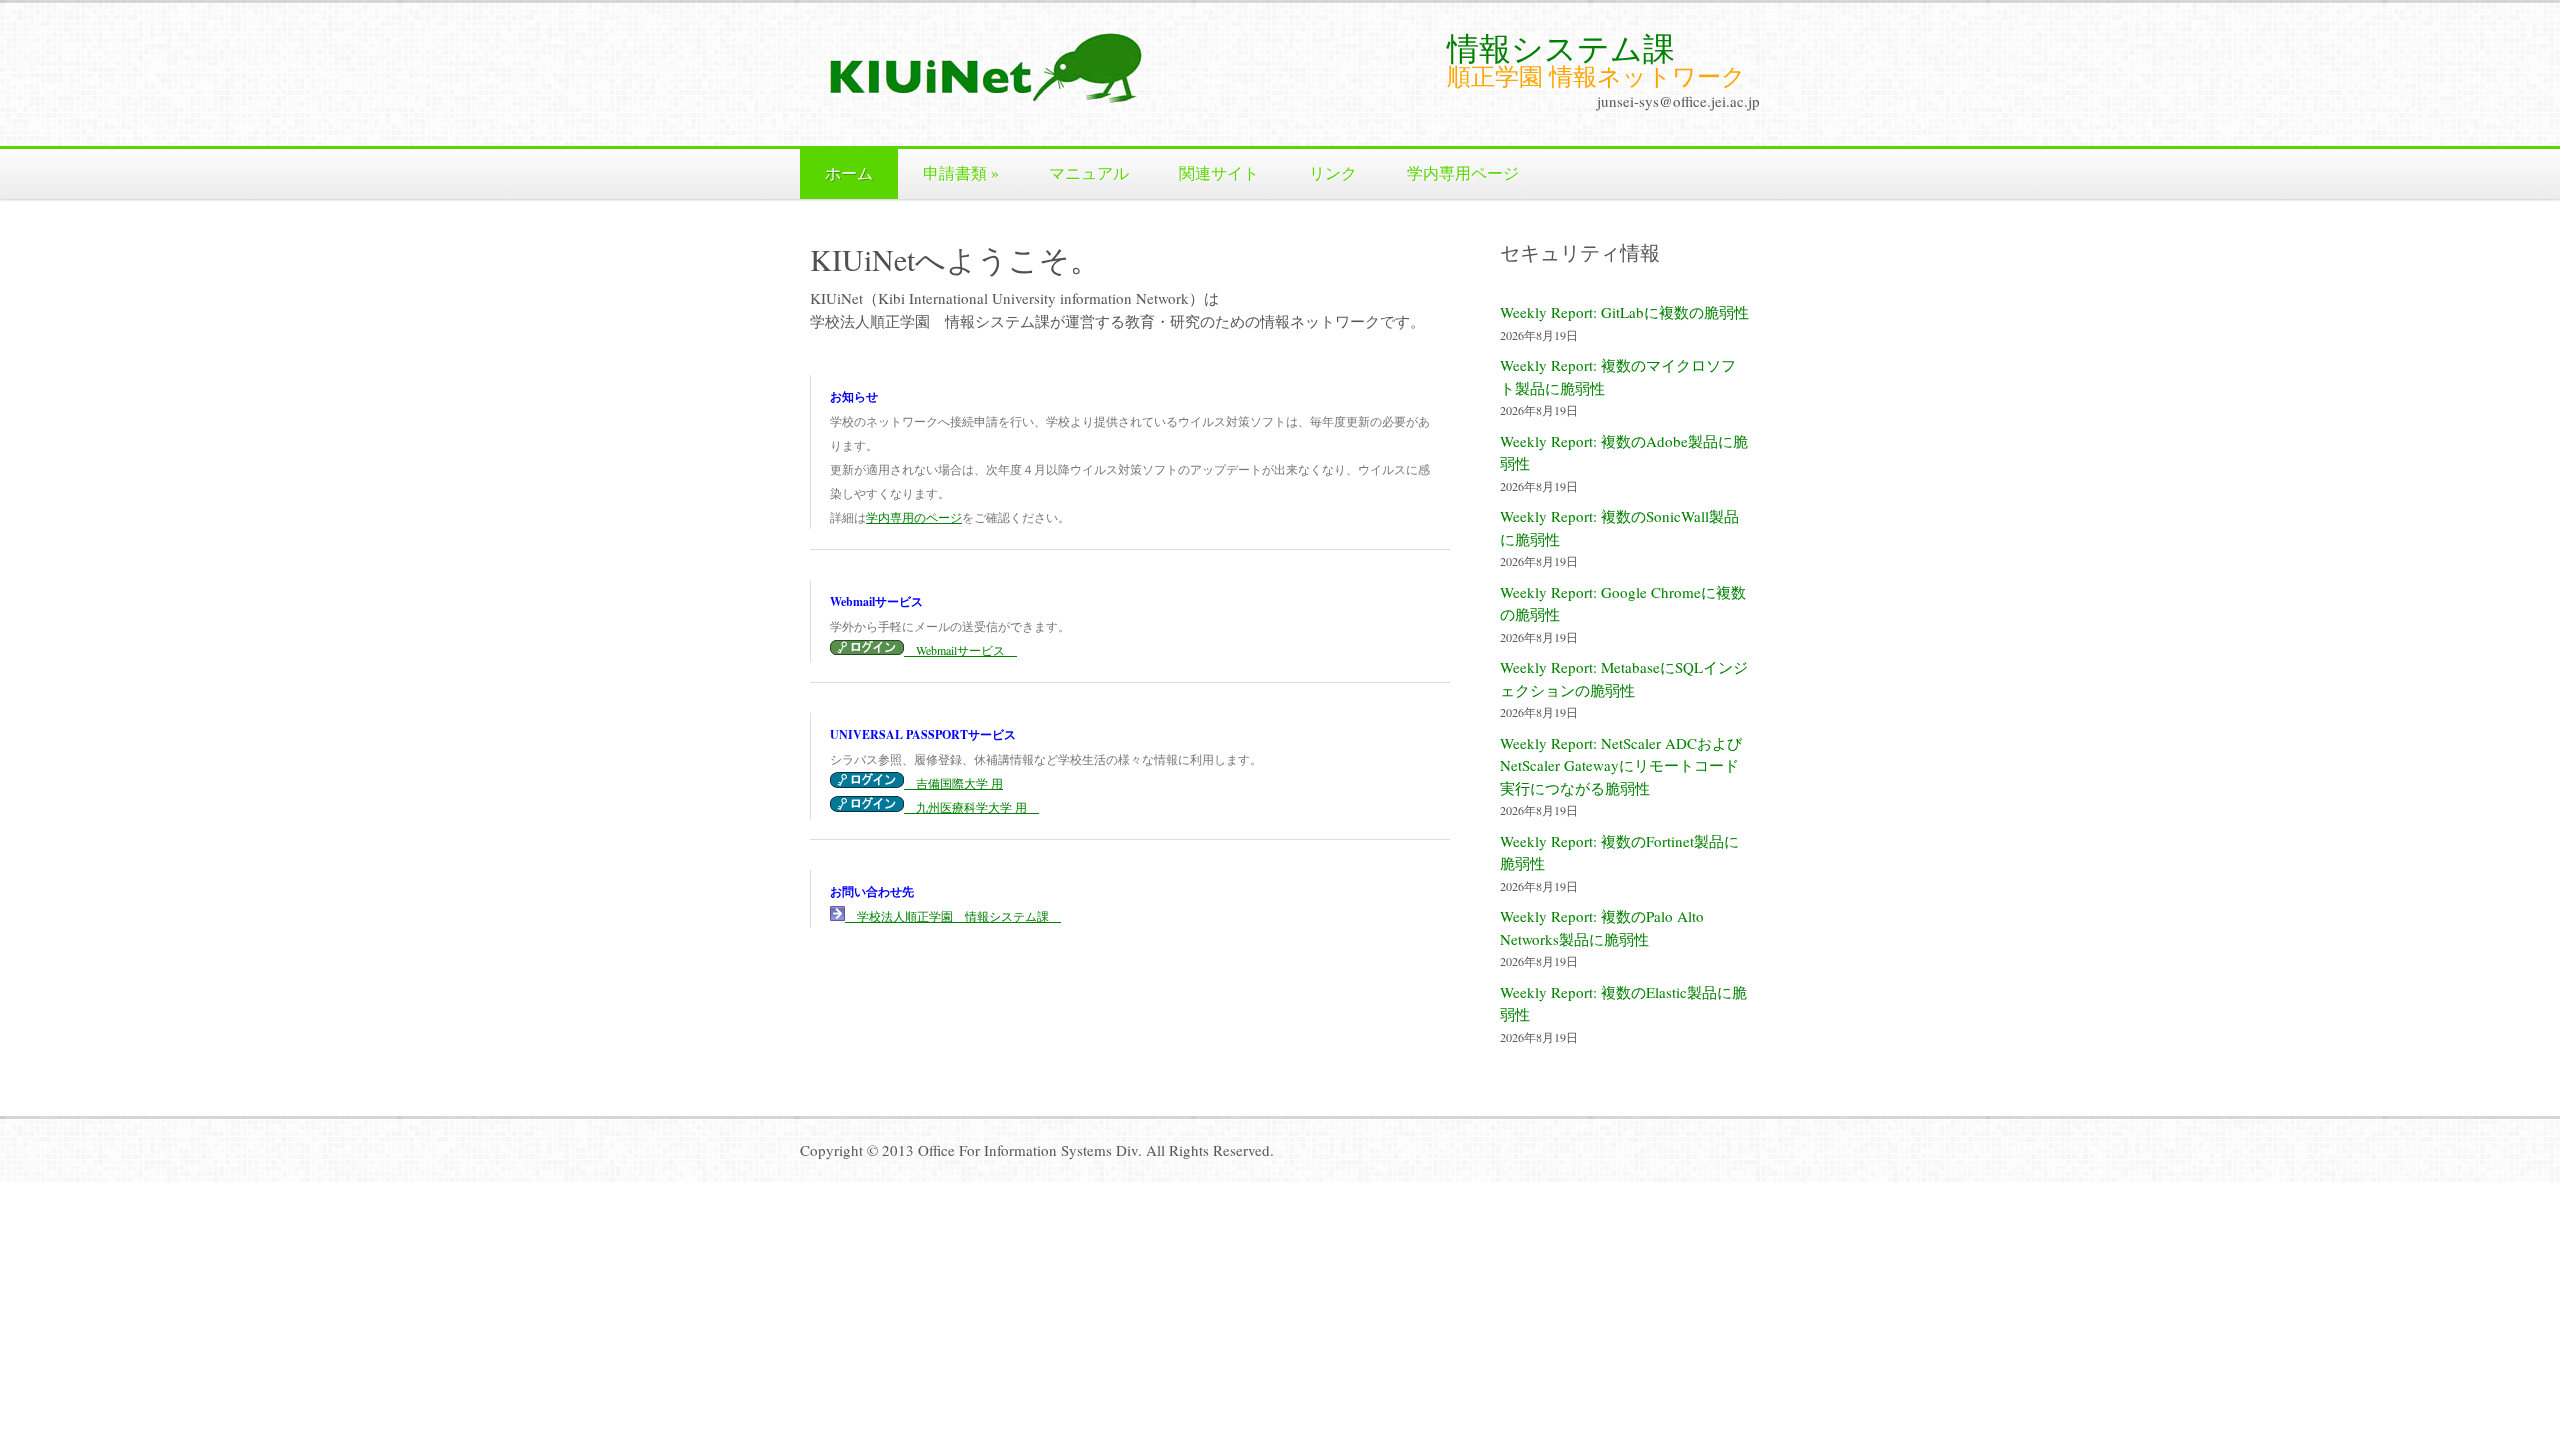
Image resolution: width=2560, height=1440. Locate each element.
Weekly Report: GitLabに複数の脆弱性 (1624, 312)
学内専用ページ (1463, 172)
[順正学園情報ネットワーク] (1010, 102)
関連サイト (1219, 172)
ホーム (849, 172)
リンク (1333, 172)
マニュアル (1089, 172)
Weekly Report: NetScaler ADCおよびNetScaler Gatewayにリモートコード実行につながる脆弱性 (1621, 765)
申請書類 (961, 172)
